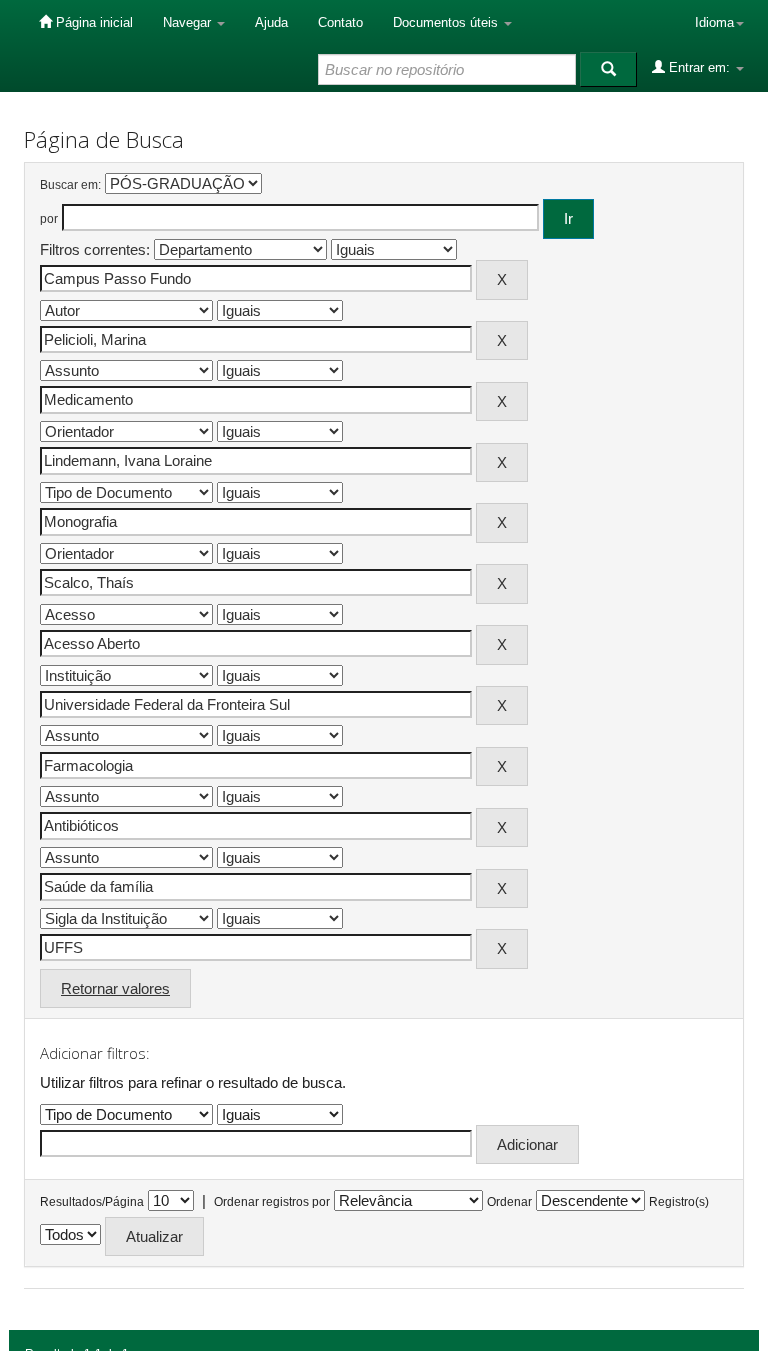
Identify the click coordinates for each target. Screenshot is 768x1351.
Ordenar (509, 1202)
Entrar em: (699, 67)
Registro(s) (679, 1202)
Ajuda (271, 22)
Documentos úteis (447, 22)
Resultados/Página (92, 1202)
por (49, 219)
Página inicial (92, 22)
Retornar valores (115, 988)
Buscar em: (70, 185)
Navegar (189, 22)
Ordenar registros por (272, 1202)
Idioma (714, 22)
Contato (340, 22)
